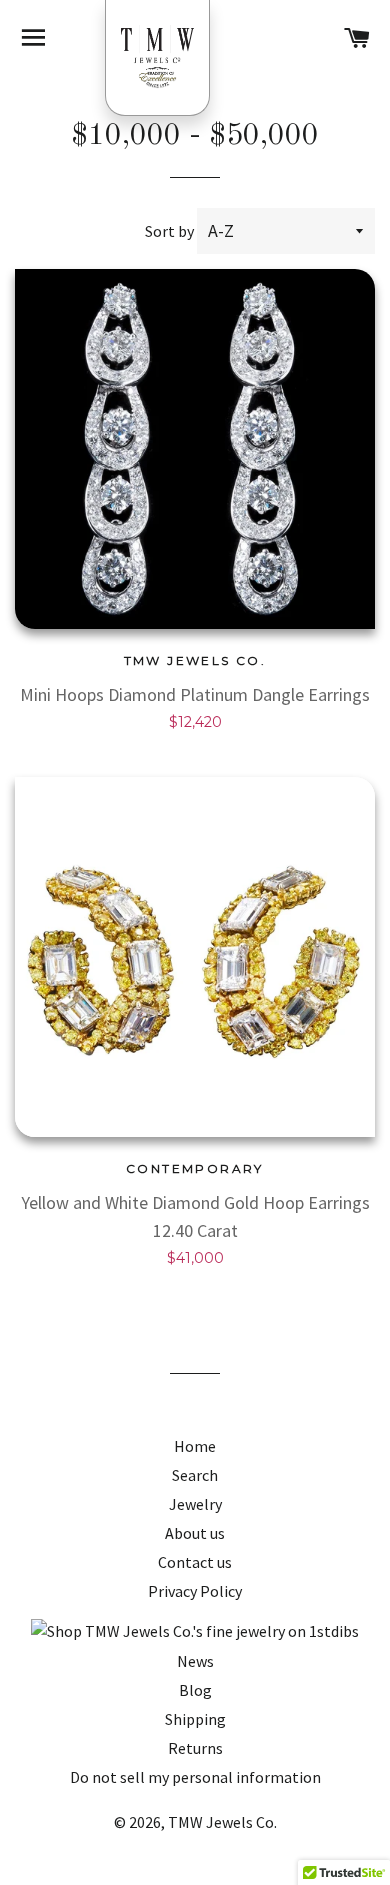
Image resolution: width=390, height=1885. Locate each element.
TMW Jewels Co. (222, 1822)
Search (195, 1475)
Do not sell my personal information (195, 1777)
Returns (195, 1748)
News (195, 1661)
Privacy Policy (195, 1591)
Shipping (195, 1719)
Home (195, 1446)
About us (195, 1533)
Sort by (169, 231)
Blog (195, 1690)
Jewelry (195, 1504)
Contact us (195, 1562)
